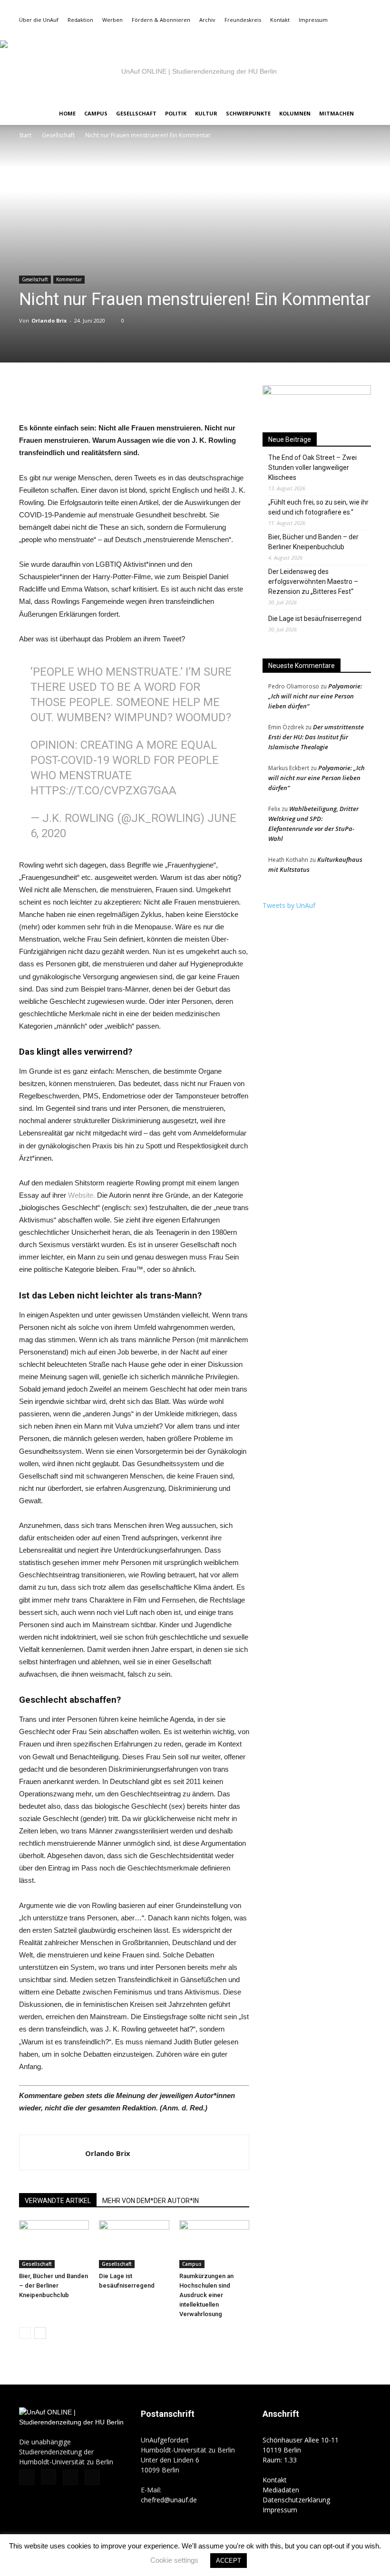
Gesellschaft (136, 113)
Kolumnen (295, 113)
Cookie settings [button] (174, 2560)
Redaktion (80, 20)
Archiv (207, 20)
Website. (82, 1195)
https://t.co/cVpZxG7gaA (103, 791)
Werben (112, 20)
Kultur (206, 113)
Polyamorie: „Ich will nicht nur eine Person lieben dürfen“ (315, 696)
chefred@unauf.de (169, 2500)
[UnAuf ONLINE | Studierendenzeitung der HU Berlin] (195, 71)
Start (25, 135)
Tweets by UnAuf (289, 905)
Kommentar (69, 279)
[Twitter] (348, 33)
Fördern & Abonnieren (161, 20)
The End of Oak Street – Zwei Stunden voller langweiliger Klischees (312, 467)
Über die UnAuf (39, 20)
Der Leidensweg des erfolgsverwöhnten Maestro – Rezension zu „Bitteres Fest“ (313, 582)
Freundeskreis (243, 20)
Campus (96, 113)
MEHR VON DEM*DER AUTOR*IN (151, 2201)
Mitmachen (336, 113)
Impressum (313, 20)
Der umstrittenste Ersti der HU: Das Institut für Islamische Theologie (316, 737)
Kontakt (280, 20)
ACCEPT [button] (229, 2561)
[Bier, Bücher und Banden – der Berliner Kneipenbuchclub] (54, 2244)
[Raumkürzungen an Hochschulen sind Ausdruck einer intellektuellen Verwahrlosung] (214, 2244)
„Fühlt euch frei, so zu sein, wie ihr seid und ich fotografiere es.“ (318, 507)
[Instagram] (332, 33)
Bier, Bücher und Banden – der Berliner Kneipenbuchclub (54, 2285)
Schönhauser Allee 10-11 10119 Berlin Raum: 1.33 (301, 2450)
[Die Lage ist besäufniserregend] (134, 2244)
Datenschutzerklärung (296, 2500)
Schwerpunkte (248, 113)
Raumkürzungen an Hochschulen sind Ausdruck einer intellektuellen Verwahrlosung (206, 2295)
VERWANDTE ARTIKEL (58, 2201)
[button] (302, 33)
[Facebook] (317, 33)
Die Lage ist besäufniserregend (315, 619)
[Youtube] (364, 33)
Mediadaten (281, 2490)
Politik (176, 113)
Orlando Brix (49, 320)
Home (67, 113)
